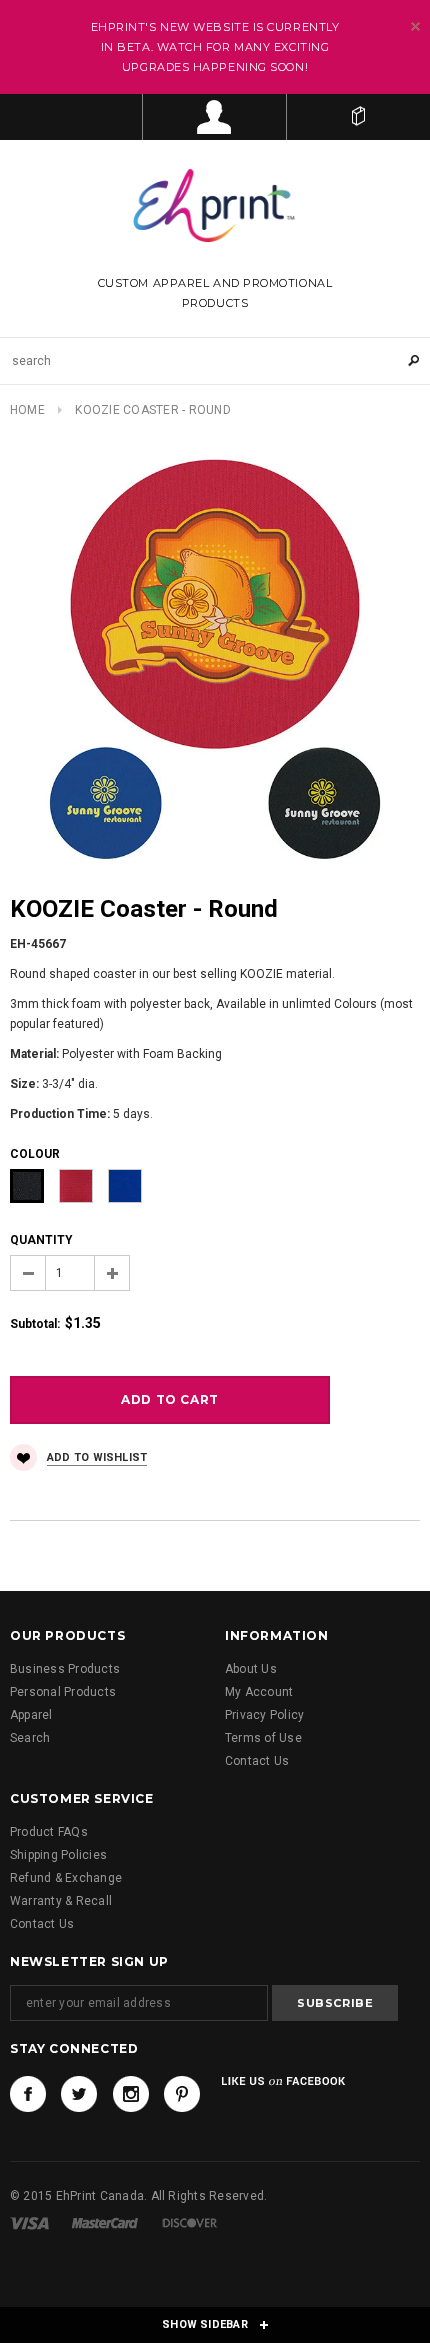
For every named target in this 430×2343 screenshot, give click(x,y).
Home (27, 410)
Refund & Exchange (66, 1878)
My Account (259, 1692)
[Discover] (190, 2223)
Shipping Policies (58, 1855)
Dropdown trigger (214, 117)
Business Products (65, 1669)
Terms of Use (263, 1738)
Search (30, 1738)
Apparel (31, 1715)
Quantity (41, 1240)
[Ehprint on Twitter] (79, 2094)
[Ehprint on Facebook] (28, 2094)
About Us (251, 1669)
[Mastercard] (105, 2223)
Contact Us (257, 1761)
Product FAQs (49, 1832)
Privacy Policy (264, 1715)
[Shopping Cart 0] (358, 117)
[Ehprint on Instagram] (131, 2094)
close (415, 26)
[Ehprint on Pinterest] (182, 2094)
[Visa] (29, 2223)
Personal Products (63, 1692)
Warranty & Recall (61, 1901)
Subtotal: (35, 1324)
